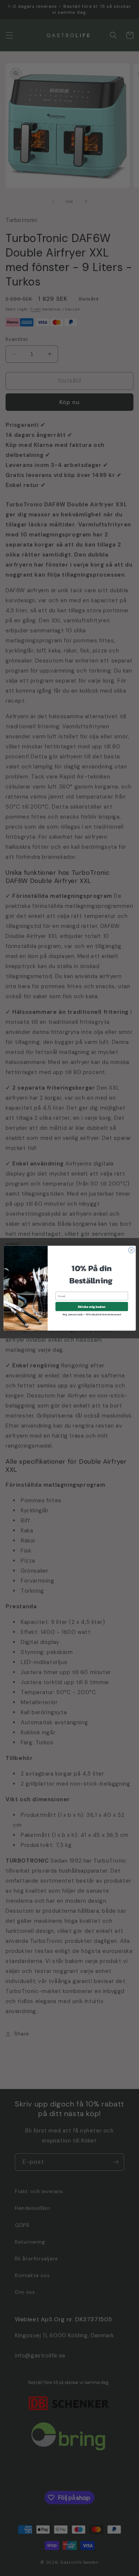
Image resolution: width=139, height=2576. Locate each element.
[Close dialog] (131, 1250)
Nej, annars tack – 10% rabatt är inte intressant (92, 1314)
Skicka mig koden (92, 1306)
